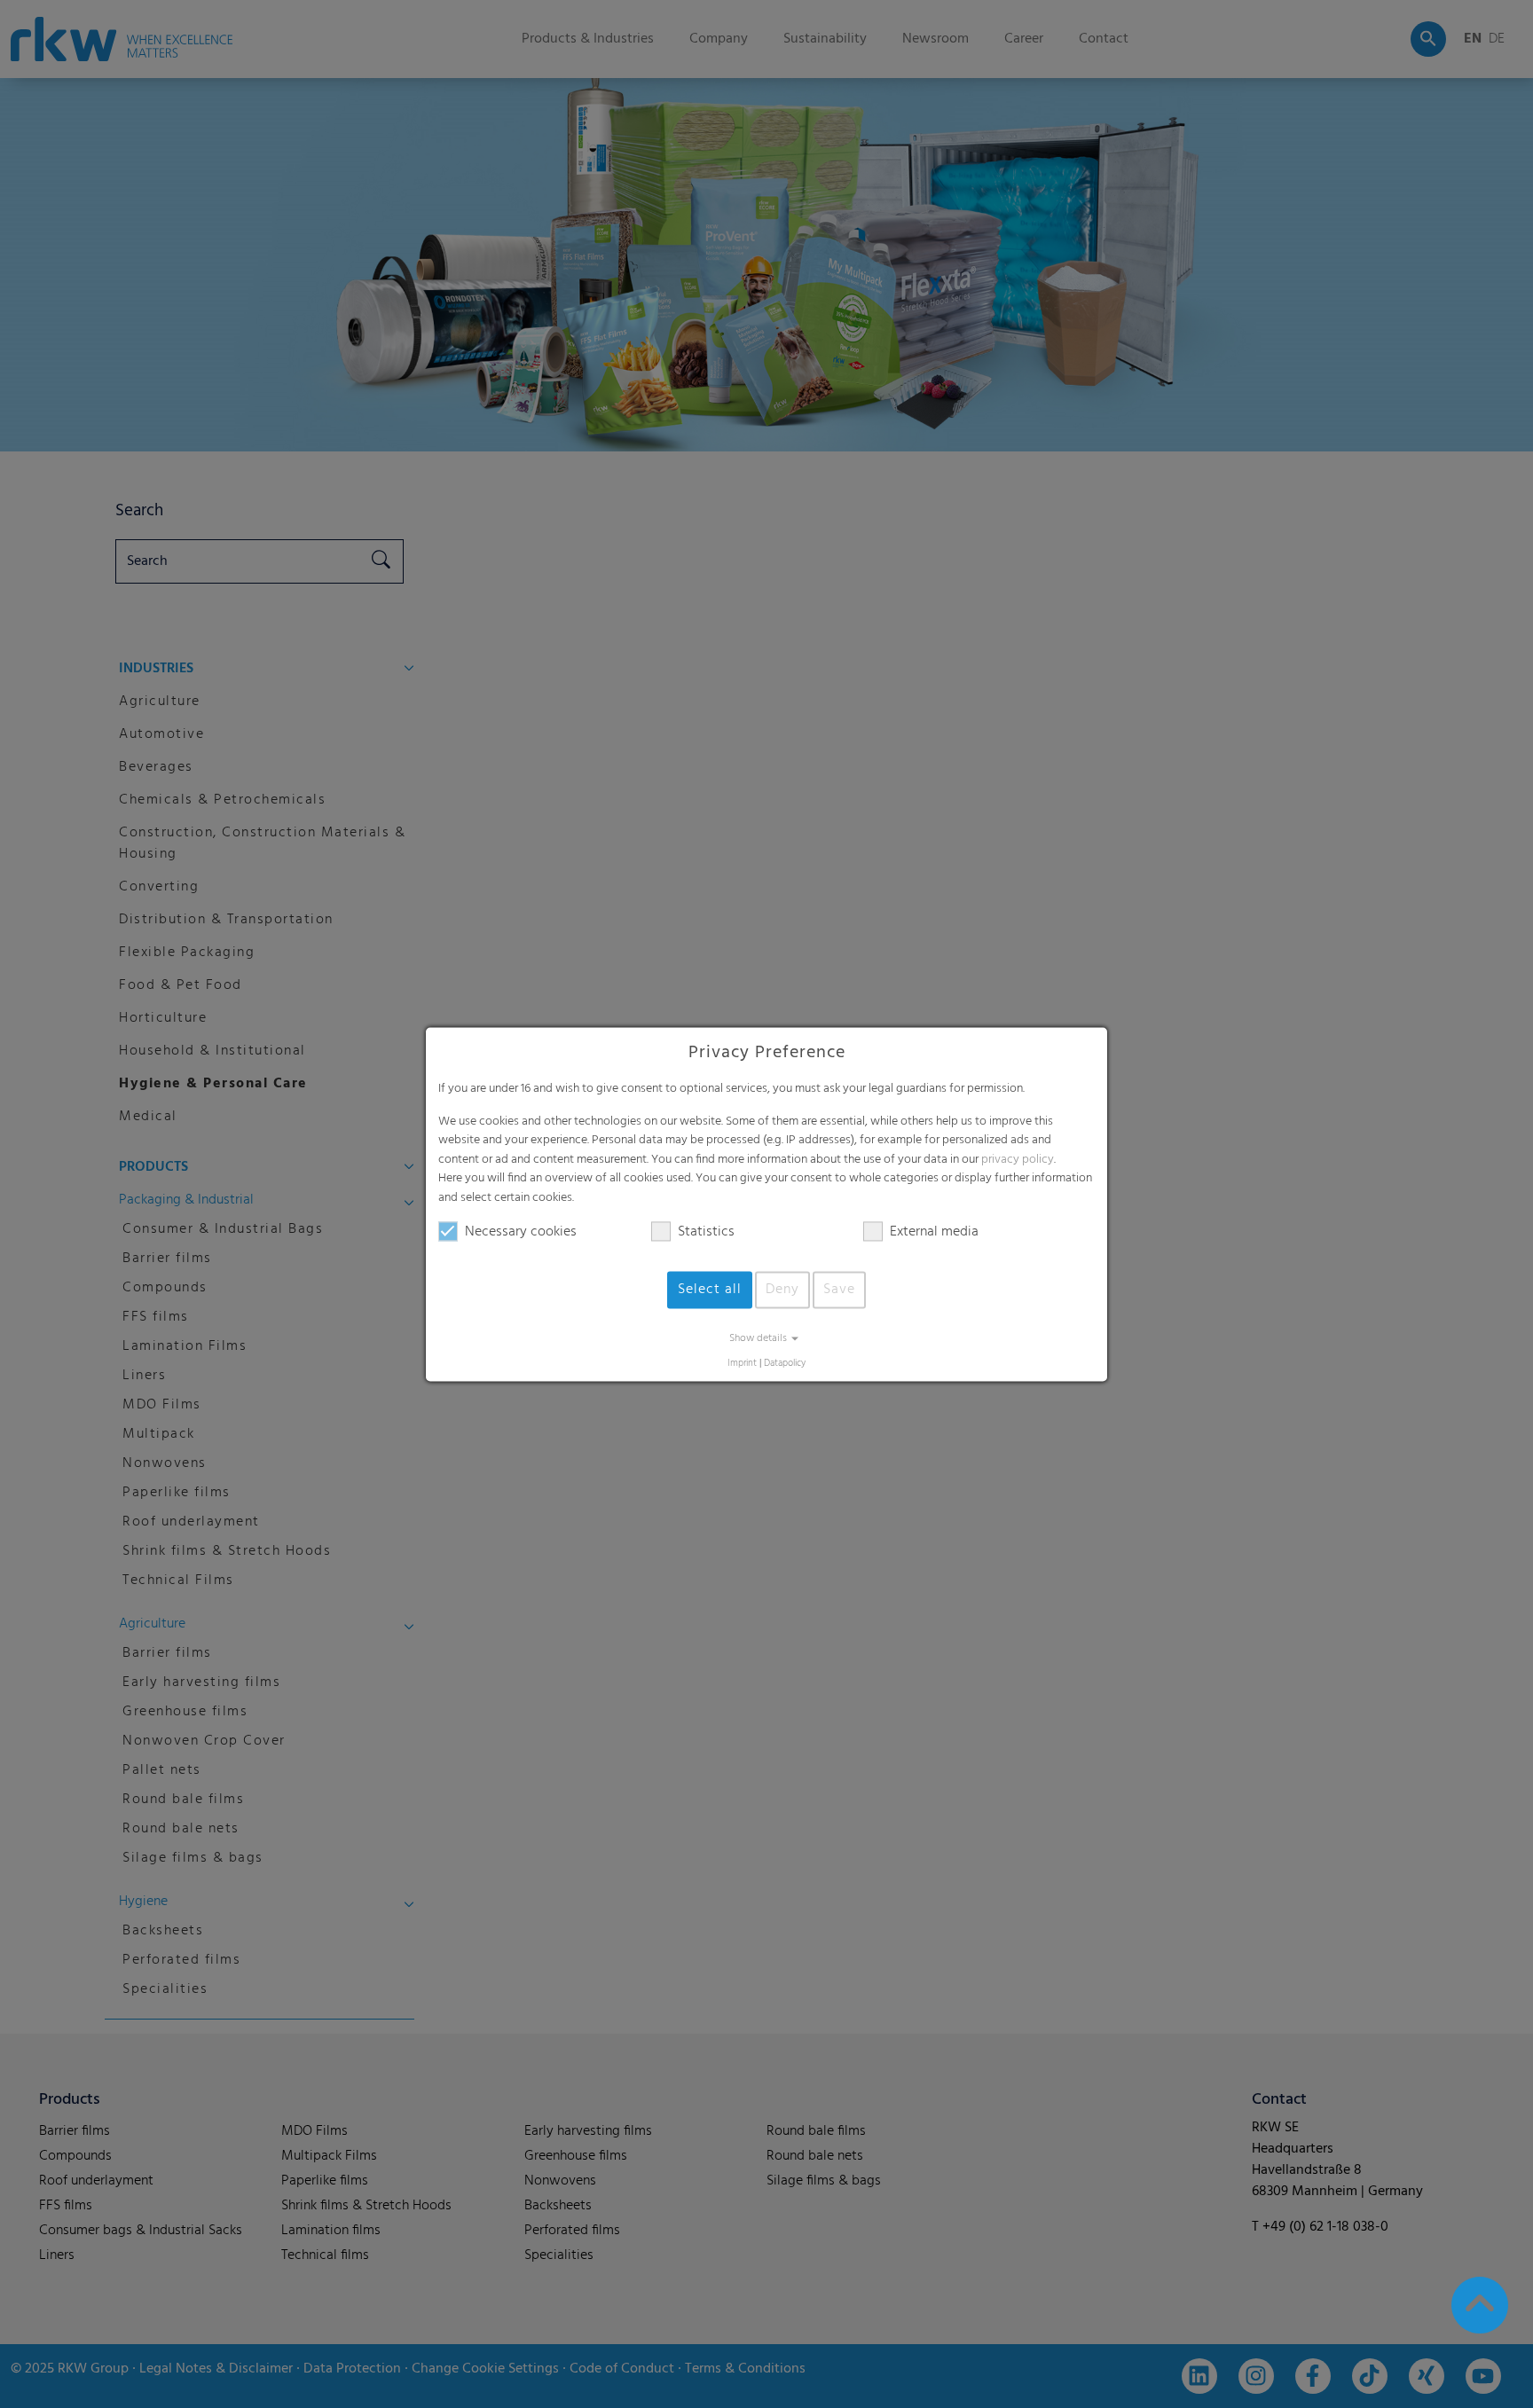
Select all (710, 1290)
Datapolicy (785, 1364)
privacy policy (1018, 1160)
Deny (782, 1290)
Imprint (742, 1364)
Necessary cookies (521, 1232)
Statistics (706, 1232)
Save (839, 1290)
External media (934, 1232)
